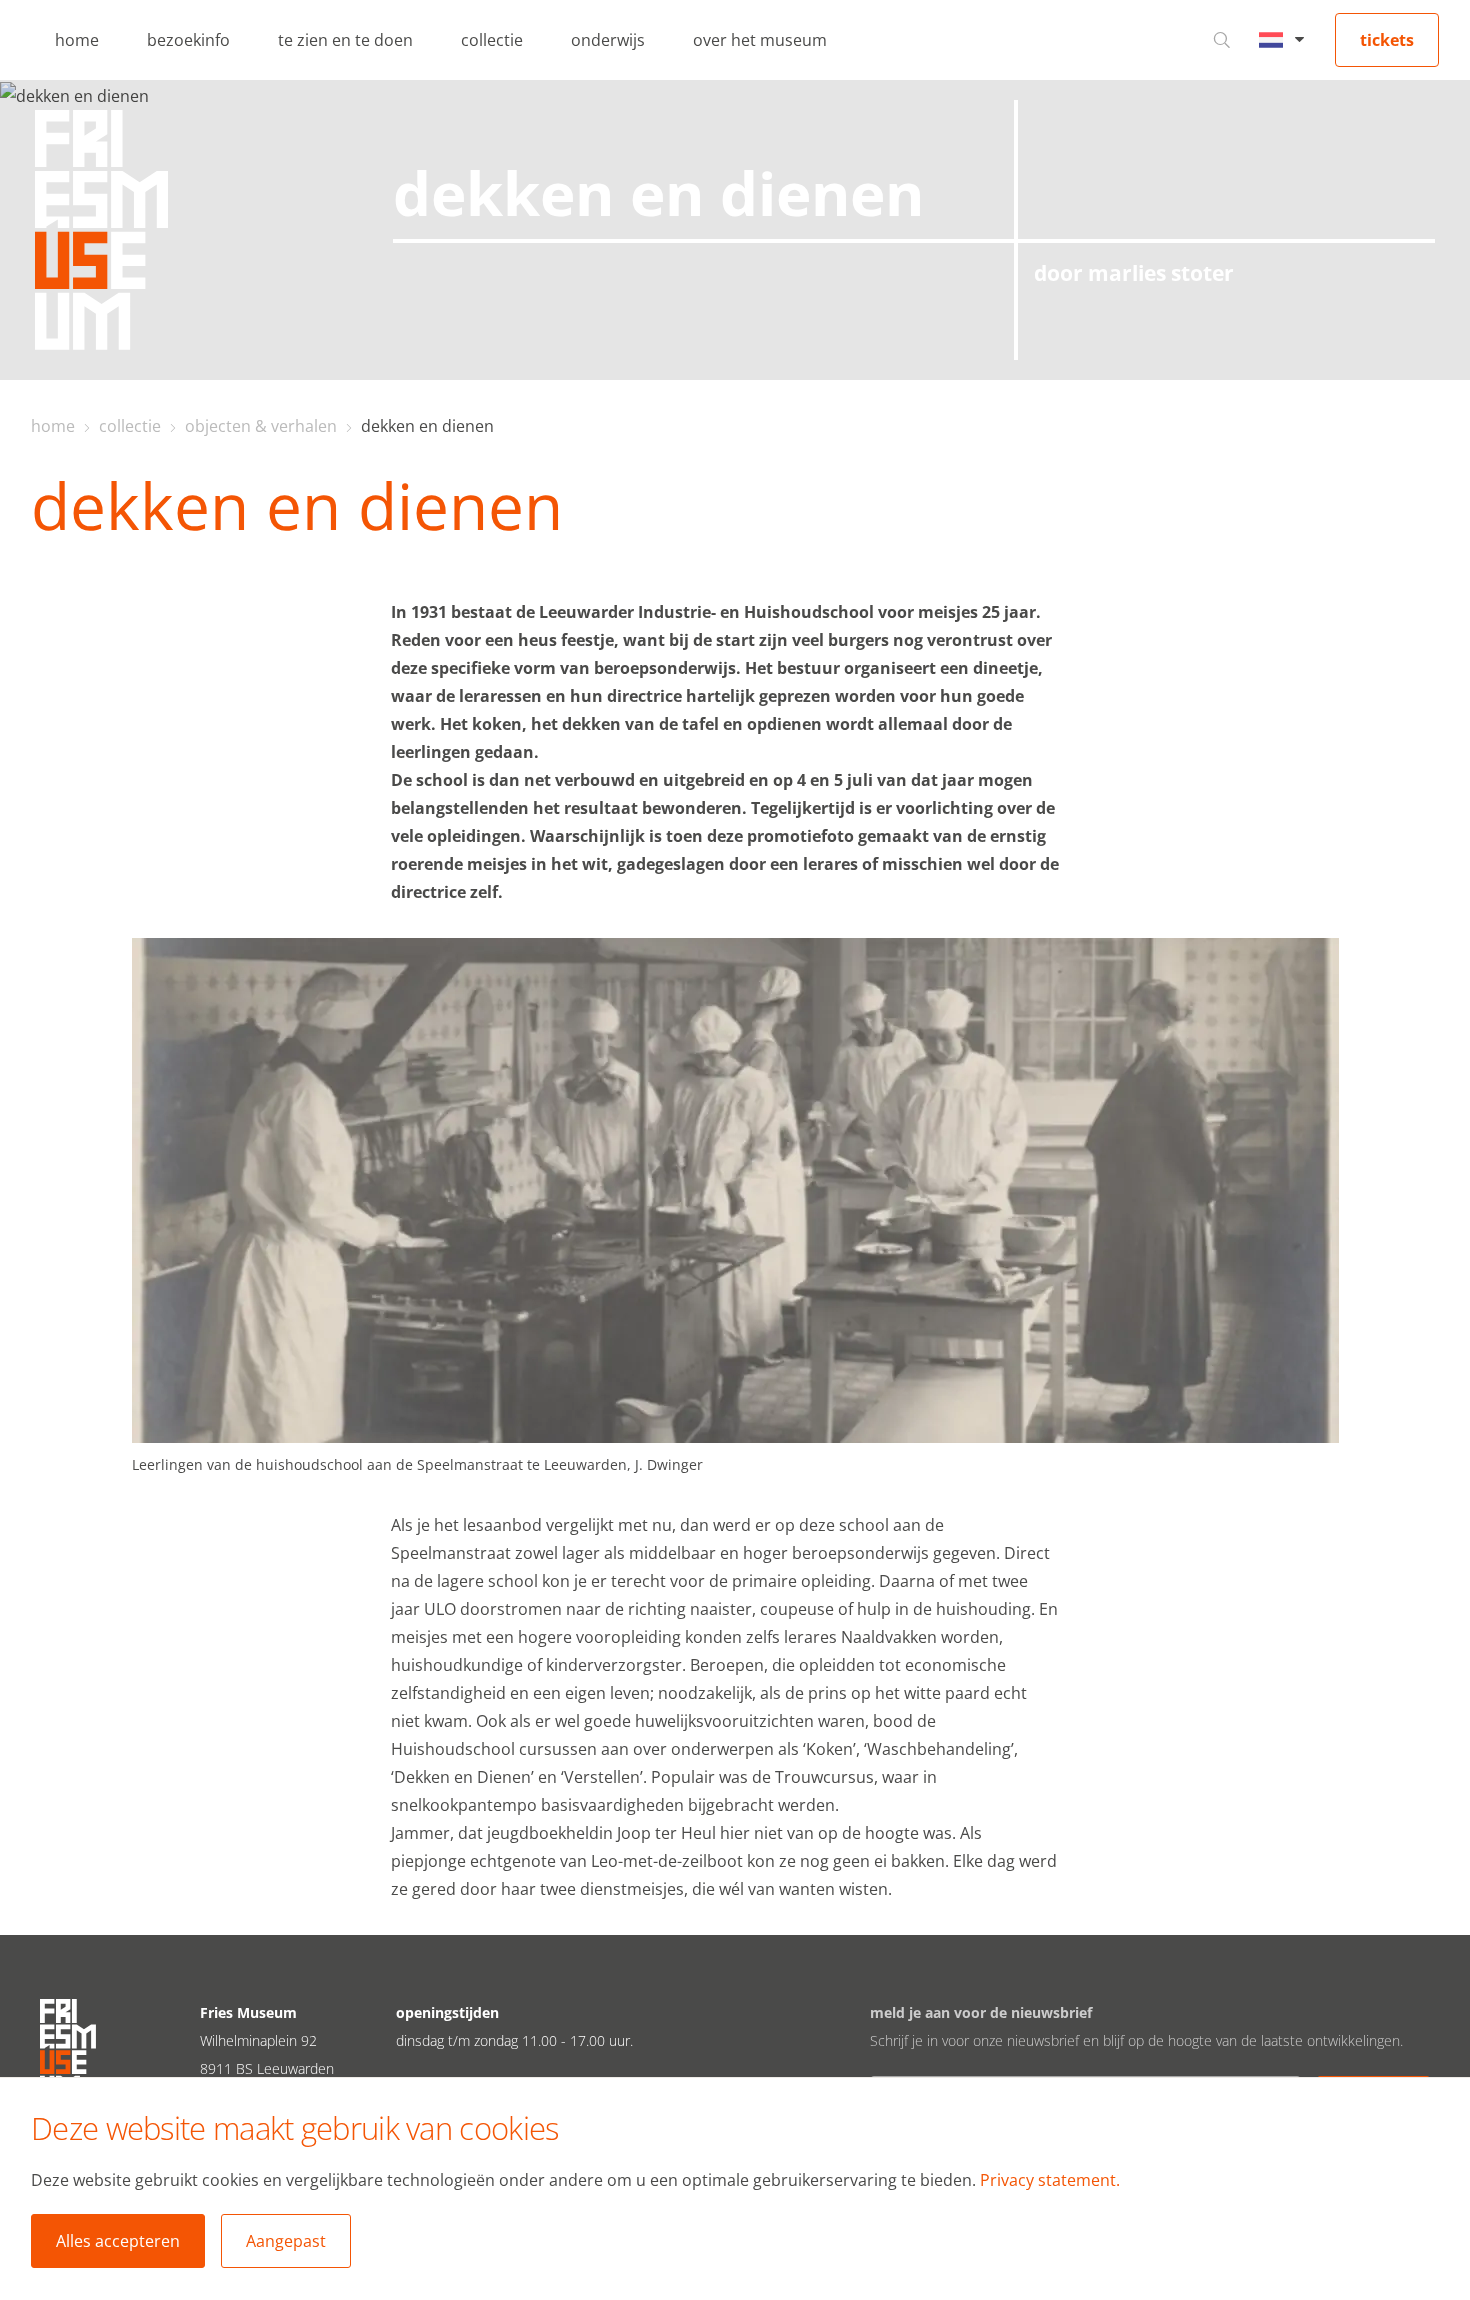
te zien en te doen (345, 40)
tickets (1387, 40)
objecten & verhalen (261, 426)
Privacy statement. (1050, 2180)
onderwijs (608, 40)
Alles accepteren (118, 2241)
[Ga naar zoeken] (1222, 40)
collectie (492, 40)
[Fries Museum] (101, 230)
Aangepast (286, 2241)
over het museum (760, 40)
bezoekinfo (188, 40)
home (77, 40)
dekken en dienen (427, 426)
